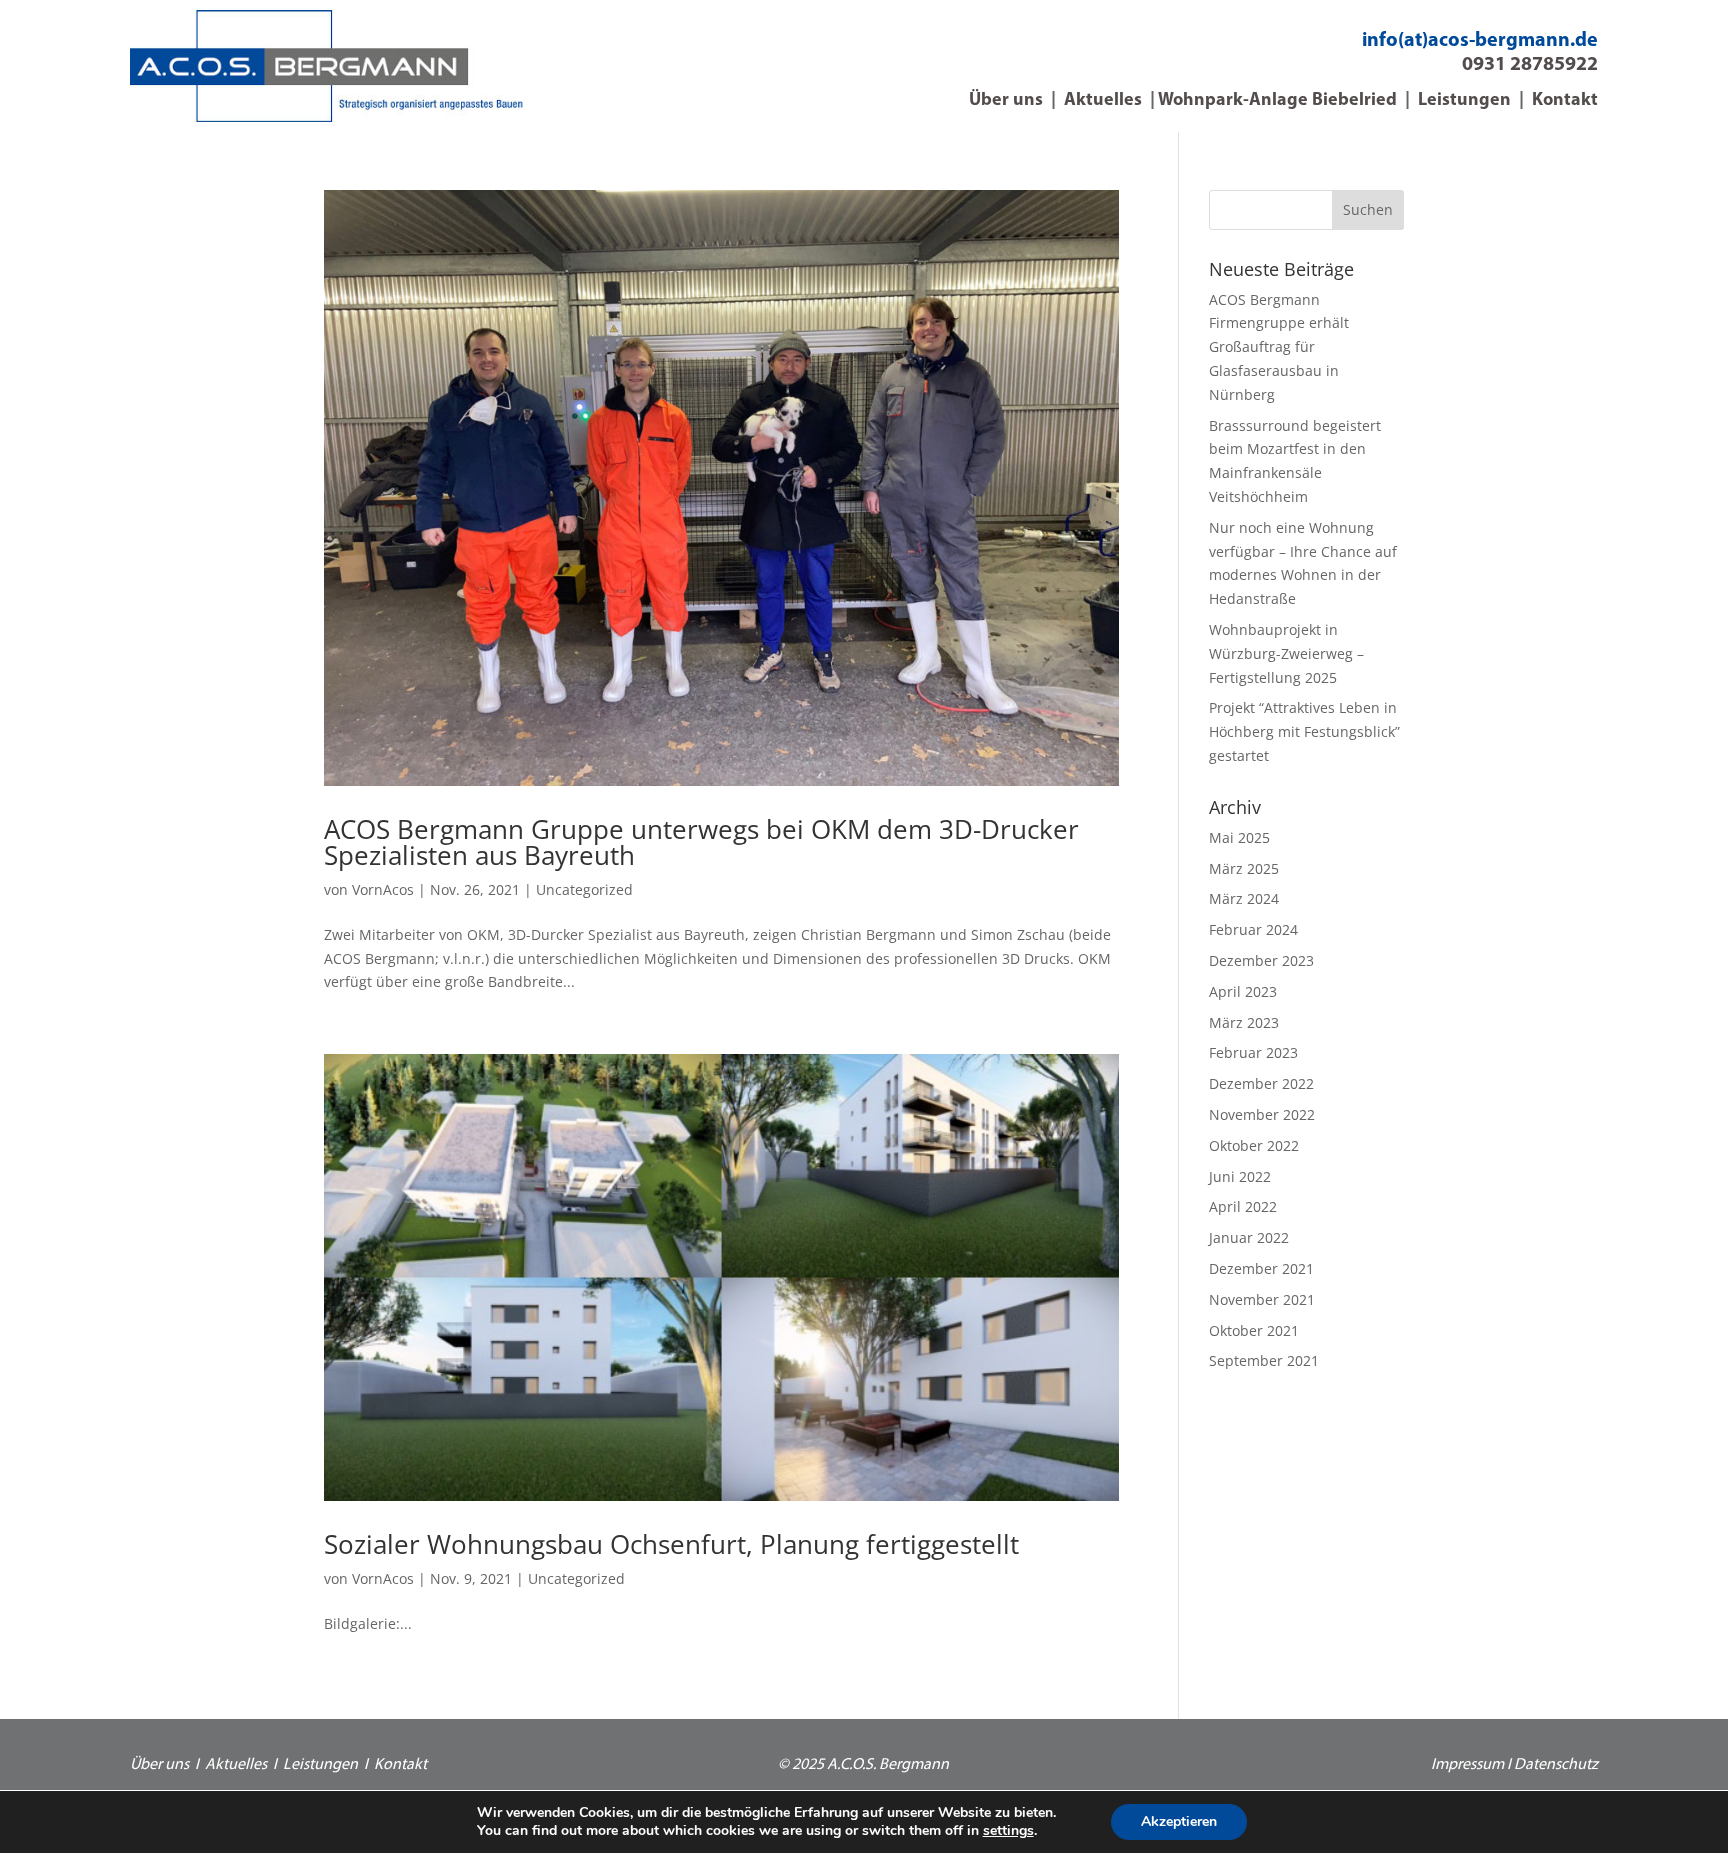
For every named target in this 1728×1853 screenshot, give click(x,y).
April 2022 (1243, 1206)
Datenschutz (1556, 1765)
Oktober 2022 (1254, 1145)
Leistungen (1464, 101)
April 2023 (1243, 991)
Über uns (1006, 101)
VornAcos (383, 889)
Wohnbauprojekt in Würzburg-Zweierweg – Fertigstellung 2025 (1286, 653)
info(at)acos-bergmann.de (1480, 41)
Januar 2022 (1249, 1237)
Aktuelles (1103, 101)
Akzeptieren (1179, 1821)
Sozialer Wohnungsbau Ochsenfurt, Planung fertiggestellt (671, 1544)
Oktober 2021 (1254, 1330)
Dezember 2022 (1261, 1083)
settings (1008, 1831)
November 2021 (1262, 1299)
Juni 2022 (1240, 1176)
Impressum (1467, 1765)
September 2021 (1264, 1360)
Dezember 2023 (1261, 960)
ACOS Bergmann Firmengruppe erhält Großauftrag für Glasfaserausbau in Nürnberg (1279, 347)
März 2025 (1244, 868)
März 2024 (1244, 898)
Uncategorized (584, 889)
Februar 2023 (1253, 1052)
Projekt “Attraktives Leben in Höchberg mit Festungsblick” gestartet (1304, 731)
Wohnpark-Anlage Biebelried (1277, 101)
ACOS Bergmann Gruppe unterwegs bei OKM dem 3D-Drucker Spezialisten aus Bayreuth (701, 842)
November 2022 (1262, 1114)
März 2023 (1244, 1022)
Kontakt (1565, 101)
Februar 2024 (1253, 929)
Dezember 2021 (1261, 1268)
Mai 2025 (1239, 837)
